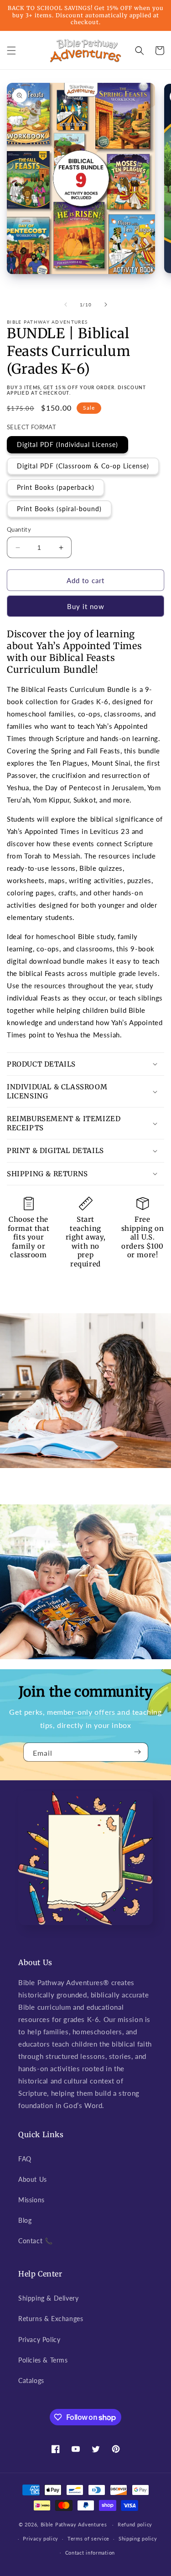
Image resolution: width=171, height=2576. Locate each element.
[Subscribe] (138, 1752)
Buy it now (86, 606)
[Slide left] (66, 305)
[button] (11, 51)
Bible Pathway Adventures (74, 2524)
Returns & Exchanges (51, 2319)
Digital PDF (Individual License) (67, 445)
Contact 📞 (35, 2241)
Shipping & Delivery (48, 2298)
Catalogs (31, 2380)
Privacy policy (41, 2538)
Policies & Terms (43, 2360)
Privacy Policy (39, 2340)
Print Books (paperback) (56, 487)
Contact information (90, 2553)
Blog (25, 2220)
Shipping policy (138, 2538)
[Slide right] (106, 305)
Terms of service (88, 2538)
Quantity (19, 529)
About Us (33, 2179)
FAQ (25, 2159)
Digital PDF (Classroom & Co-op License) (83, 466)
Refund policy (135, 2524)
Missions (31, 2200)
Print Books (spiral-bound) (59, 509)
